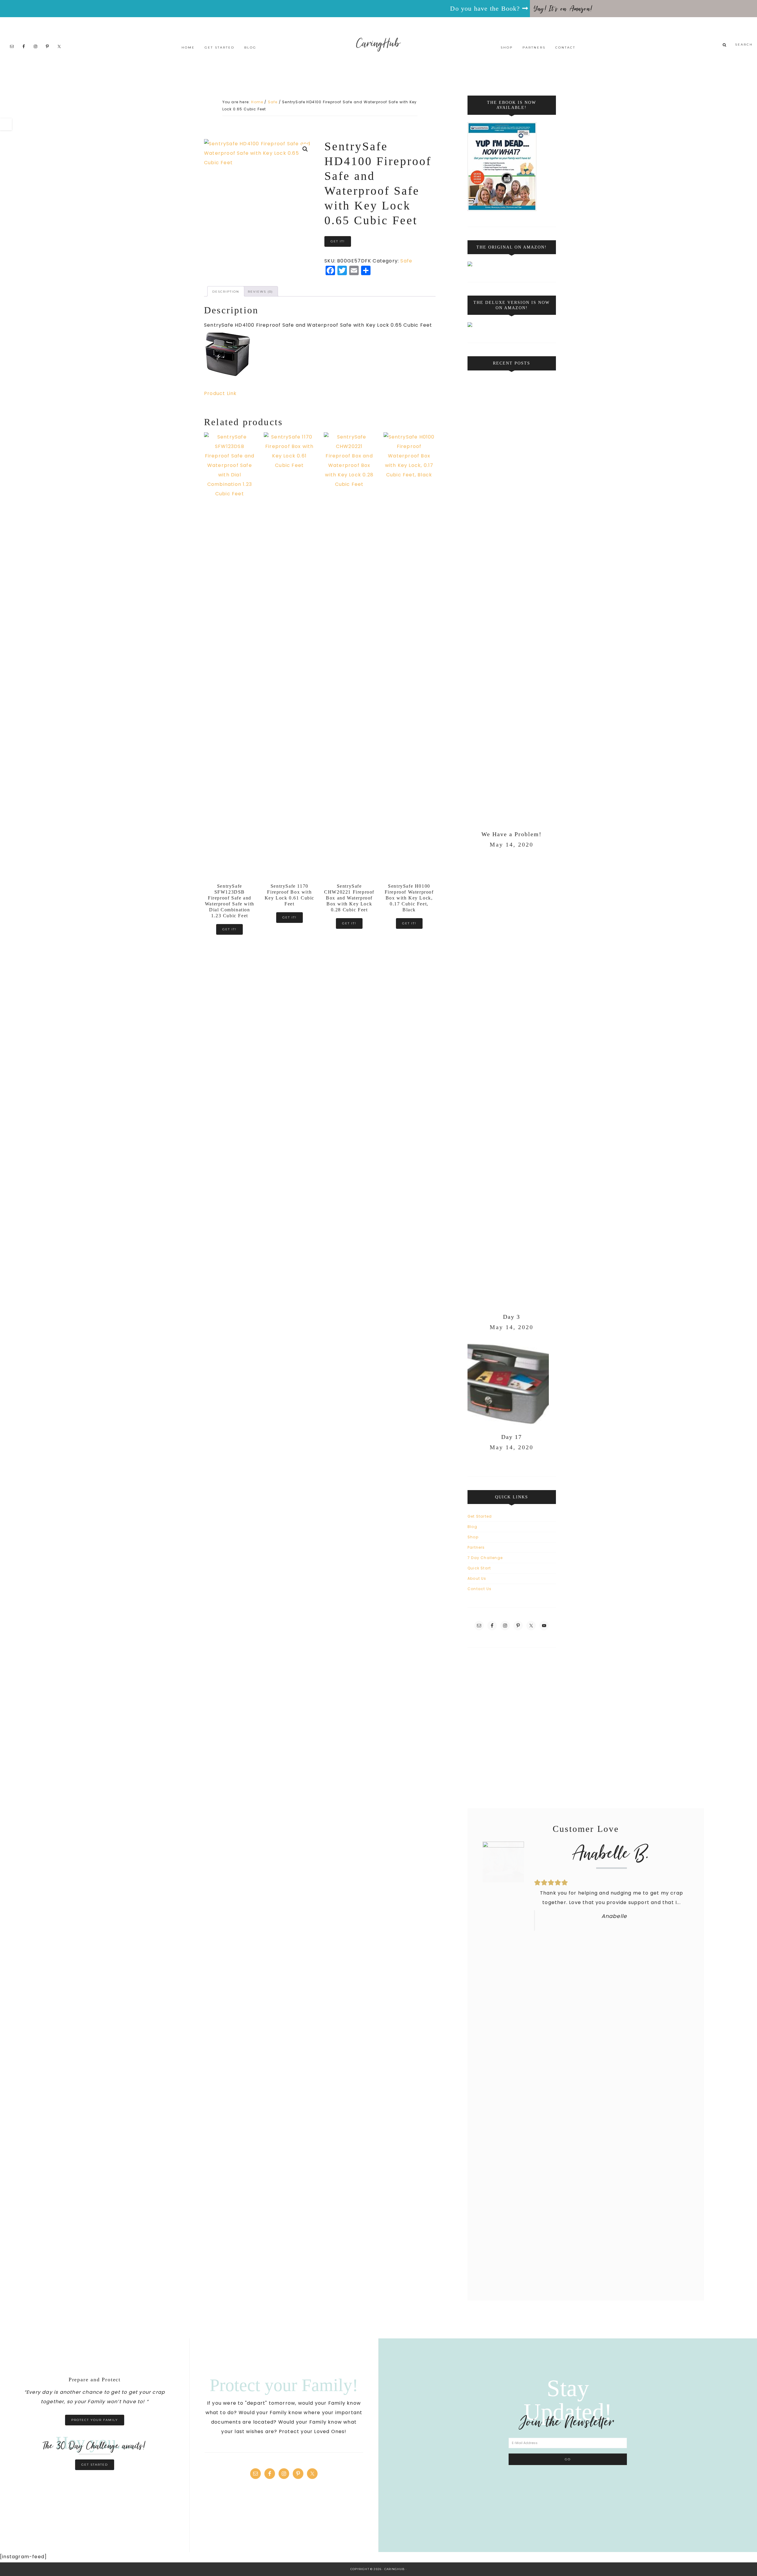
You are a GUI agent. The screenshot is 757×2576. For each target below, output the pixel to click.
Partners (476, 1547)
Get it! (338, 241)
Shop (473, 1537)
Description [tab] (226, 292)
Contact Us (479, 1589)
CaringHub (379, 43)
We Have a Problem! (512, 834)
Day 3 (512, 1317)
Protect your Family (95, 2420)
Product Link (220, 393)
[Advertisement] (378, 1723)
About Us (477, 1578)
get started (95, 2465)
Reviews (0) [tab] (260, 292)
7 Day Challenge (485, 1558)
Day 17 (512, 1437)
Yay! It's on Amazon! (563, 9)
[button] (305, 149)
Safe (273, 102)
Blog (472, 1527)
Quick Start (479, 1568)
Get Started (480, 1516)
